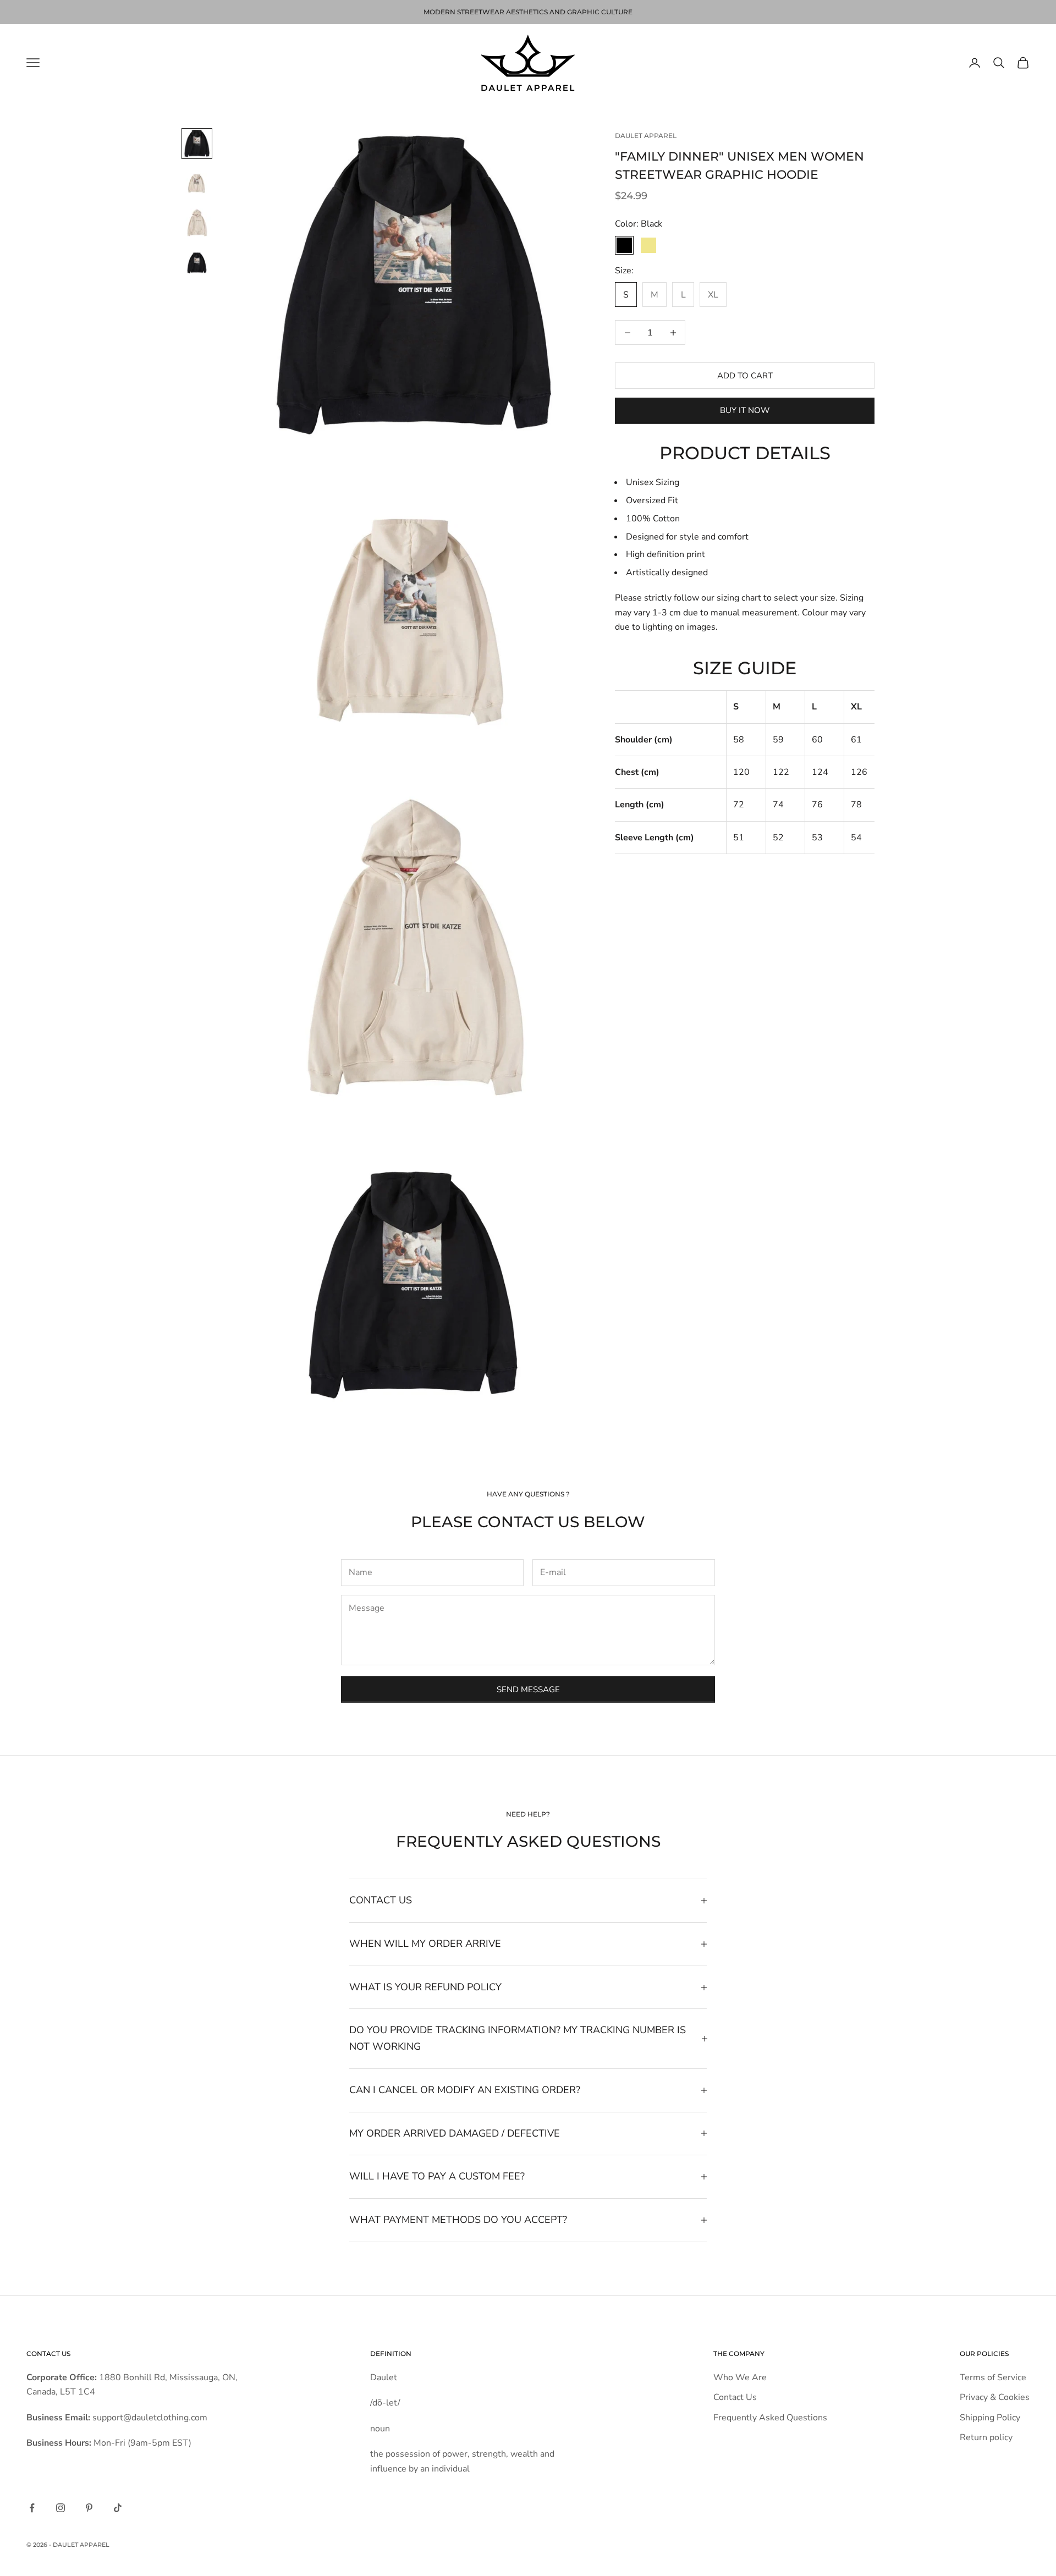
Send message (528, 1689)
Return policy (986, 2437)
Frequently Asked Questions (770, 2418)
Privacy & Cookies (995, 2397)
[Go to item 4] (197, 262)
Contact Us (735, 2397)
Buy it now (745, 410)
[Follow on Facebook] (32, 2508)
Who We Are (740, 2377)
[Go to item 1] (197, 144)
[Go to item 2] (197, 183)
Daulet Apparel (646, 136)
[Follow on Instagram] (61, 2508)
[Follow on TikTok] (118, 2508)
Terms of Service (993, 2377)
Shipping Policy (990, 2418)
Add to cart (745, 376)
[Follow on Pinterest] (89, 2508)
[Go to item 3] (197, 223)
